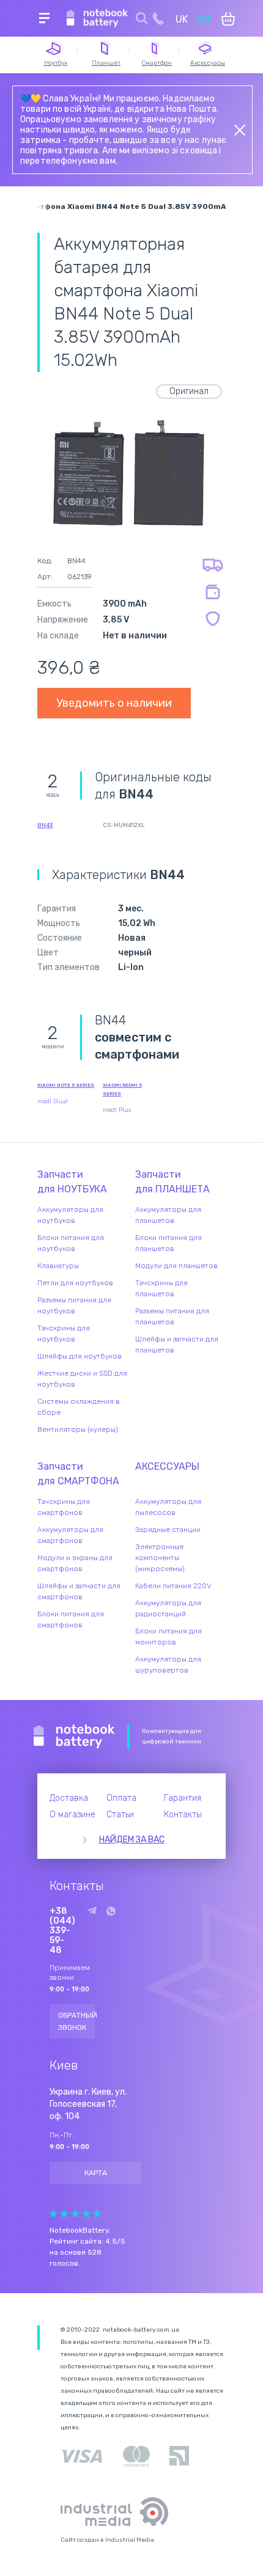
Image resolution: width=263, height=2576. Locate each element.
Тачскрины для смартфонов (64, 1507)
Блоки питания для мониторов (169, 1636)
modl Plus (117, 1110)
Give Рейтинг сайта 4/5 (86, 2213)
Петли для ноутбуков (75, 1283)
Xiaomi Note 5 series (66, 1085)
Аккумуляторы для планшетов (168, 1215)
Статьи (120, 1815)
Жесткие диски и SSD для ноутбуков (82, 1379)
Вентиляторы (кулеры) (78, 1429)
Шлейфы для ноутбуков (80, 1356)
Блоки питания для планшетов (169, 1243)
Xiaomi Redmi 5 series (122, 1089)
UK (182, 19)
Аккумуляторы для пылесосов (168, 1507)
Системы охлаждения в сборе (79, 1407)
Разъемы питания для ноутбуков (74, 1305)
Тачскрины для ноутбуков (64, 1334)
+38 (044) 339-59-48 (62, 1931)
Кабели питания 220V (173, 1586)
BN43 (45, 825)
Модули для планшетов (176, 1266)
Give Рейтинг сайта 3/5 (75, 2213)
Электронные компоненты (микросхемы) (160, 1558)
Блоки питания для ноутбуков (71, 1243)
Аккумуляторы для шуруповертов (168, 1665)
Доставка (69, 1798)
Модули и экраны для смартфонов (75, 1563)
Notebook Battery (74, 1737)
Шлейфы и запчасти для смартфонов (79, 1591)
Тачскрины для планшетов (161, 1288)
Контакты (183, 1815)
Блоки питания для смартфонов (71, 1619)
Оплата (121, 1798)
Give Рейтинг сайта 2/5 (64, 2213)
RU (203, 19)
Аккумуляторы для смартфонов (70, 1535)
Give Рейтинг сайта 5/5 (97, 2213)
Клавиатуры (58, 1266)
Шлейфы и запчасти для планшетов (177, 1345)
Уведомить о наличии (114, 703)
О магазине (72, 1815)
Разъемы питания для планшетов (172, 1316)
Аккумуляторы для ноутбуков (70, 1215)
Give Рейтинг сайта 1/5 (53, 2213)
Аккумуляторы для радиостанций (168, 1608)
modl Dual (53, 1101)
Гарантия (183, 1798)
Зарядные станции (168, 1530)
